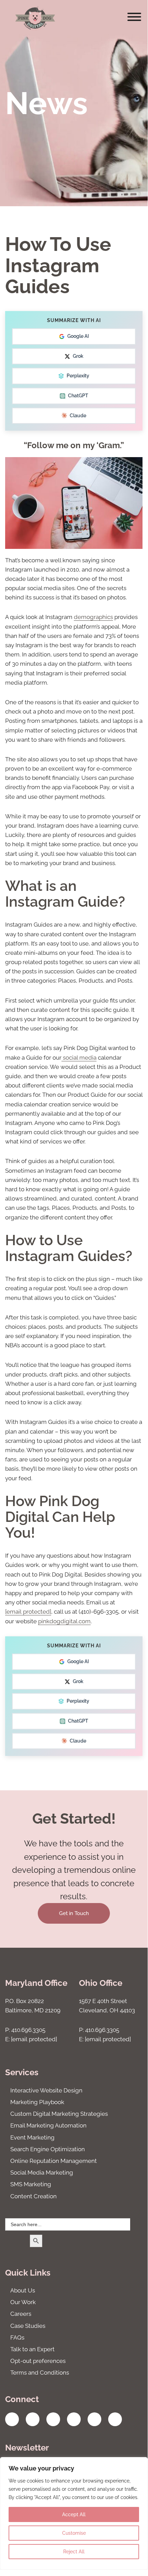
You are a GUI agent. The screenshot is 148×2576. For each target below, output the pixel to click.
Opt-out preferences (38, 2361)
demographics (93, 617)
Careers (21, 2314)
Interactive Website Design (46, 2090)
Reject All (74, 2552)
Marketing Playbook (37, 2102)
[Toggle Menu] (134, 17)
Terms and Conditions (40, 2373)
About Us (23, 2290)
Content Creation (33, 2196)
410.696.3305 (28, 2030)
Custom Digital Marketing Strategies (59, 2114)
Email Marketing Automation (48, 2125)
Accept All (74, 2514)
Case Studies (28, 2326)
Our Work (23, 2302)
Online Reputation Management (54, 2161)
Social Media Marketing (42, 2173)
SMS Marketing (31, 2184)
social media (79, 1058)
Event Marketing (32, 2137)
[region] (74, 2513)
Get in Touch (74, 1913)
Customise (74, 2533)
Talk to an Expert (32, 2349)
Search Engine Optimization (48, 2149)
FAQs (17, 2337)
